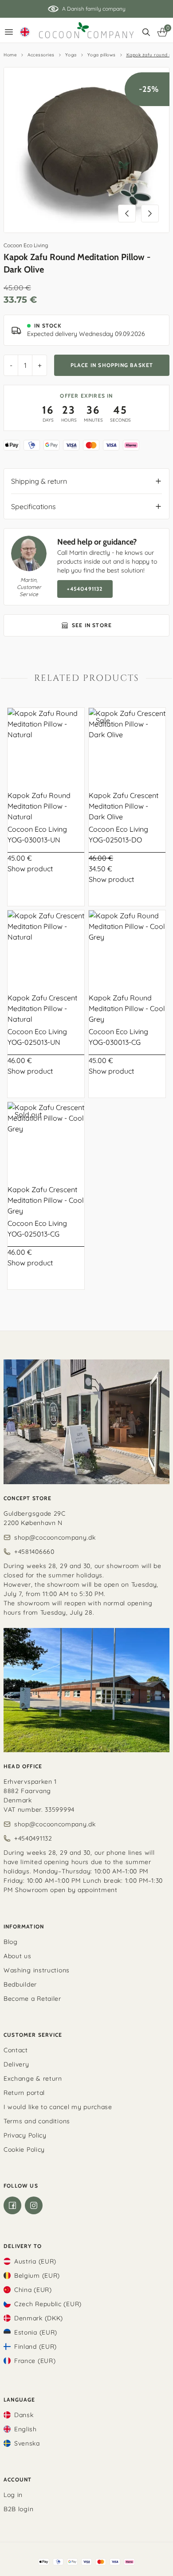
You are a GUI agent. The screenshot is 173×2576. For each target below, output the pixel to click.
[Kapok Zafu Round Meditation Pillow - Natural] (46, 746)
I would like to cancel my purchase (58, 2107)
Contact (16, 2050)
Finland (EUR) (35, 2347)
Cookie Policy (24, 2149)
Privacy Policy (25, 2135)
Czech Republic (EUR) (48, 2304)
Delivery (16, 2064)
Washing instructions (37, 1970)
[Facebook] (12, 2205)
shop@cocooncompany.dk (55, 1537)
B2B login (18, 2509)
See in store (92, 625)
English (26, 2429)
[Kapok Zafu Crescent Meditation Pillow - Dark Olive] (127, 746)
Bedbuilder (20, 1984)
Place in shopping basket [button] (112, 365)
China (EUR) (33, 2290)
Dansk (24, 2415)
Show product (30, 869)
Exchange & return (33, 2078)
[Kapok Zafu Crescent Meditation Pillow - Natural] (46, 949)
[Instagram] (34, 2205)
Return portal (24, 2093)
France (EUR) (35, 2361)
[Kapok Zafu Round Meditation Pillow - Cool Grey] (127, 949)
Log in (13, 2495)
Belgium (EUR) (37, 2276)
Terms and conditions (37, 2121)
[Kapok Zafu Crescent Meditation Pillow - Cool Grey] (46, 1140)
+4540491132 (85, 589)
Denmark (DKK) (39, 2318)
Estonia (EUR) (36, 2332)
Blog (11, 1942)
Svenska (27, 2443)
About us (18, 1956)
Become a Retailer (32, 1999)
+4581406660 (34, 1552)
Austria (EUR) (35, 2261)
